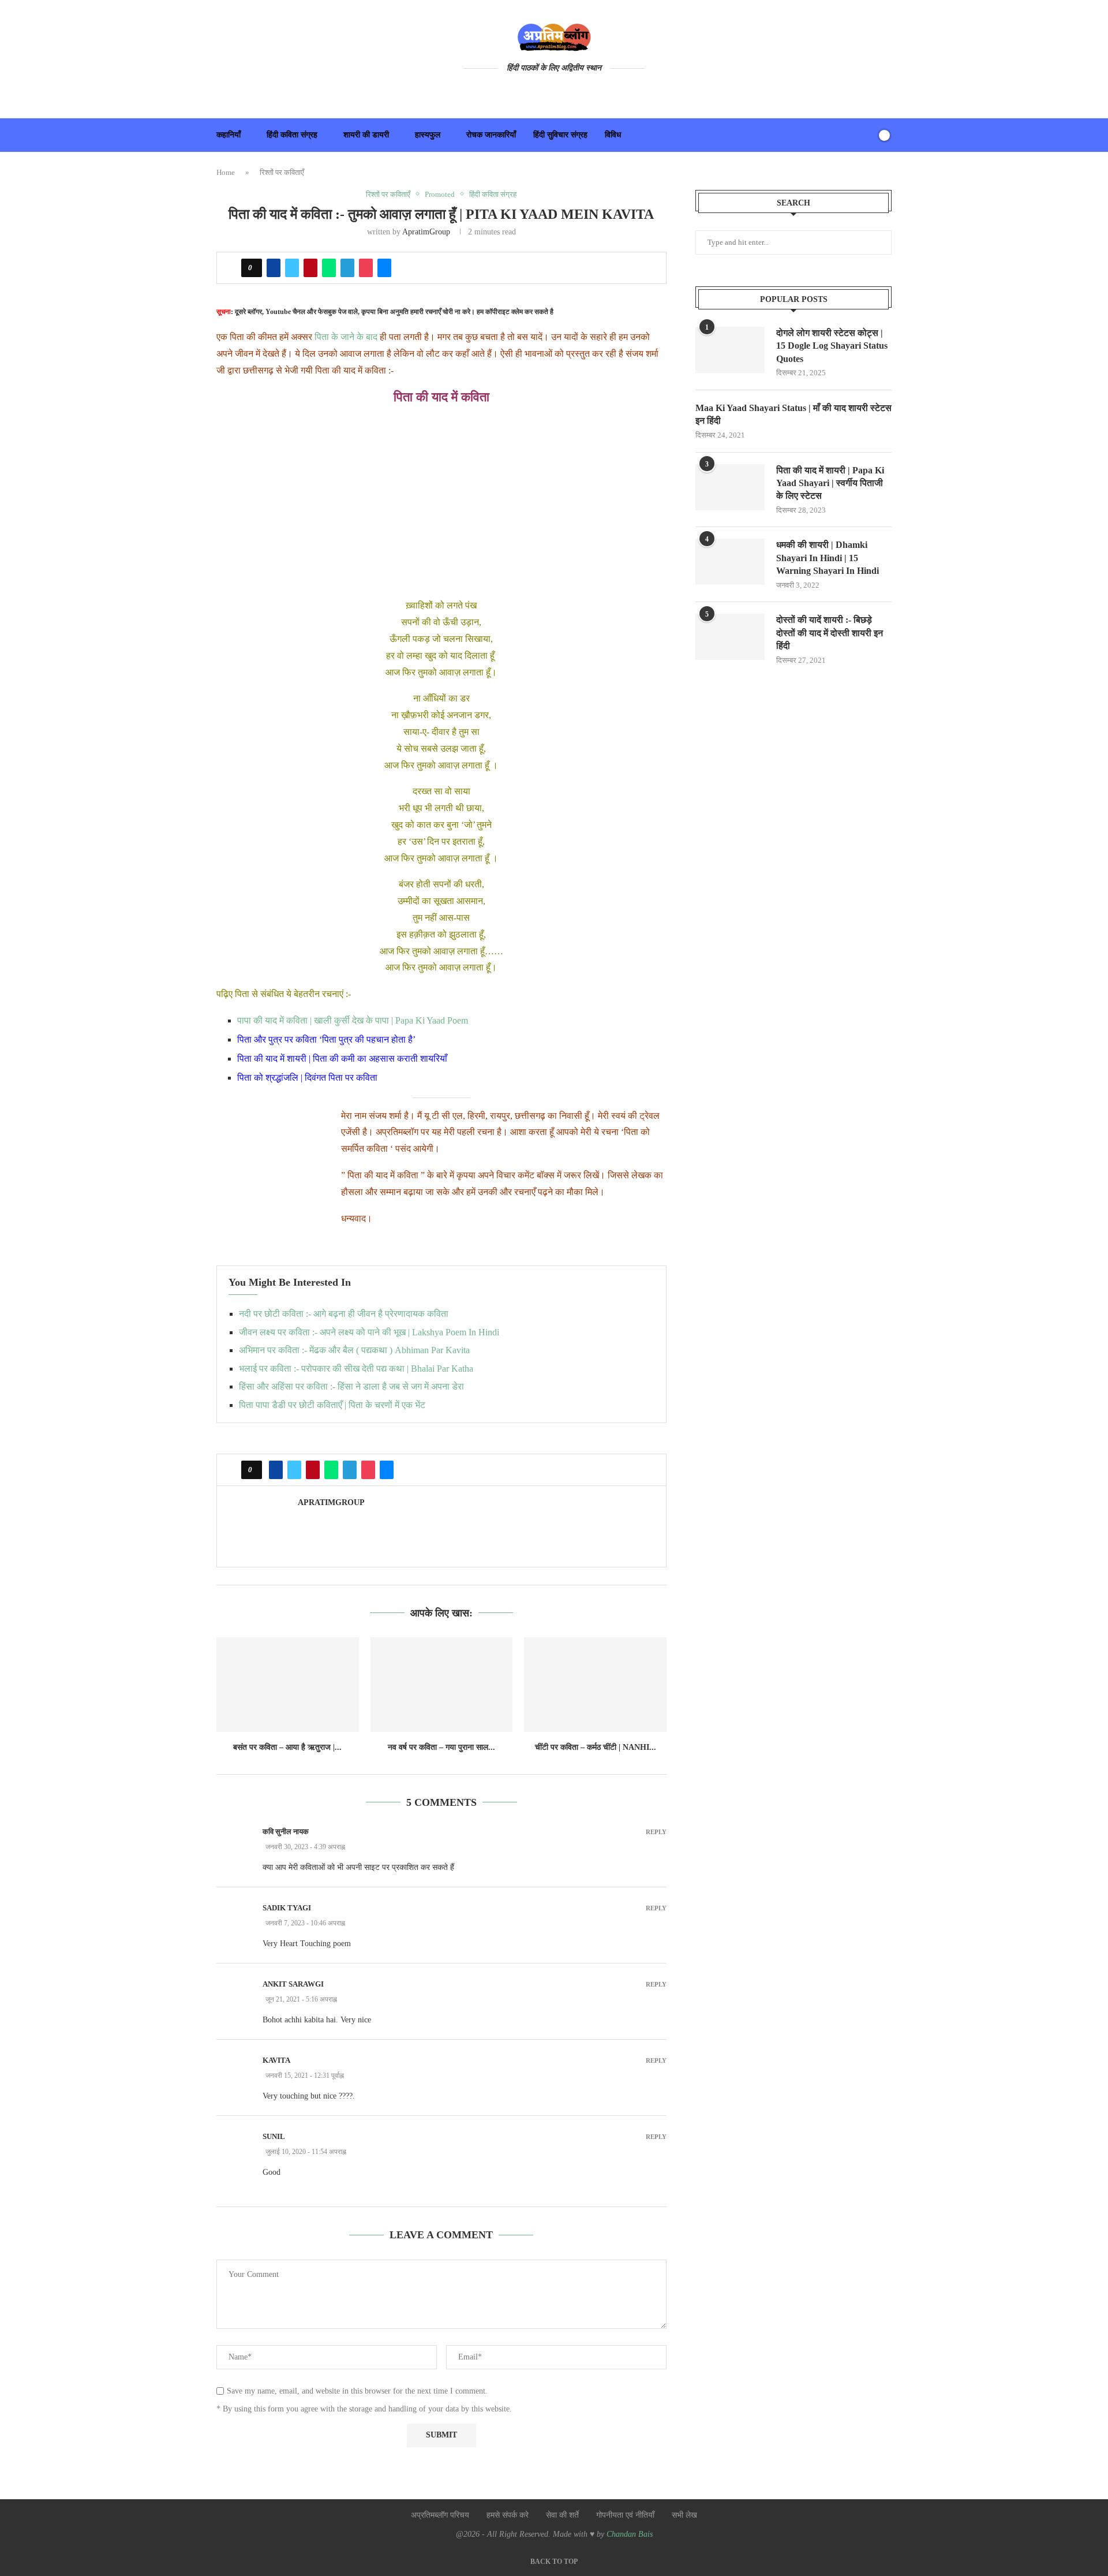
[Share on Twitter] (292, 268)
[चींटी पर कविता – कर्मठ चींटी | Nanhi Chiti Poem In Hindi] (595, 1685)
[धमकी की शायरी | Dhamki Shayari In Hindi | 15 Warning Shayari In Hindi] (730, 562)
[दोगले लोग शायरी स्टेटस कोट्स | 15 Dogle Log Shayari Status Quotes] (730, 350)
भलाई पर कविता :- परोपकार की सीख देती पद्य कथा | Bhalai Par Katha (356, 1369)
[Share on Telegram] (347, 268)
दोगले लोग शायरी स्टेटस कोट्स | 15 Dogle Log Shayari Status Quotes (832, 346)
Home (226, 172)
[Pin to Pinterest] (310, 268)
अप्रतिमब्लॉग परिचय (440, 2515)
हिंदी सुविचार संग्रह (560, 135)
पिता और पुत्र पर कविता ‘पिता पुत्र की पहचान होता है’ (326, 1039)
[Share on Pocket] (366, 268)
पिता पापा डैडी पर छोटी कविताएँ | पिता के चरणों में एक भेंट (332, 1405)
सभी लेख (684, 2515)
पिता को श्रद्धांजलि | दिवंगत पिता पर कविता (307, 1078)
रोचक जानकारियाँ (491, 135)
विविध (613, 135)
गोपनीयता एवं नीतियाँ (625, 2515)
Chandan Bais (630, 2534)
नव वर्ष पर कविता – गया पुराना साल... (441, 1747)
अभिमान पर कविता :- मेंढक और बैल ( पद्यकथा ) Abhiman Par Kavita (354, 1350)
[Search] (864, 135)
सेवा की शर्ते (562, 2515)
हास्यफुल (428, 135)
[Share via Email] (384, 268)
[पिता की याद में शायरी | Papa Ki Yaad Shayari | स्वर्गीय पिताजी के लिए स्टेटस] (730, 487)
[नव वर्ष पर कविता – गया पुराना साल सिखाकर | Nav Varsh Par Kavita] (442, 1685)
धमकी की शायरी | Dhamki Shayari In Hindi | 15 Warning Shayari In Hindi (828, 558)
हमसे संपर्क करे (508, 2515)
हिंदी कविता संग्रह (292, 135)
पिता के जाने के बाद (345, 337)
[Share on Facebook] (274, 268)
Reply (656, 1832)
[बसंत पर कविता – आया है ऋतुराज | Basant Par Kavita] (288, 1685)
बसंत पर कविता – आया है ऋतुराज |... (287, 1747)
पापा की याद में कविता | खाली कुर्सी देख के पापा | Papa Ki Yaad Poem (353, 1020)
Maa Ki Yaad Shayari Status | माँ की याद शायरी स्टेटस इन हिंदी (793, 414)
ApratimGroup (426, 232)
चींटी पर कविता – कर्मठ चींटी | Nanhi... (596, 1747)
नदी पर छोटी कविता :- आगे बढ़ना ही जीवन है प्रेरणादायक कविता (344, 1314)
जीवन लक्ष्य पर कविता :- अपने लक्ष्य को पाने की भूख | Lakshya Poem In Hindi (369, 1332)
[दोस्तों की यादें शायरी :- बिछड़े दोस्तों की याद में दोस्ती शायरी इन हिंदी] (730, 637)
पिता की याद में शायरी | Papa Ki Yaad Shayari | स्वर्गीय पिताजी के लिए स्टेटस (830, 483)
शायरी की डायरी (366, 135)
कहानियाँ (229, 135)
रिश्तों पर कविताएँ (282, 172)
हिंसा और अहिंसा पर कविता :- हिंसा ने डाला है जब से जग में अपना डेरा (351, 1386)
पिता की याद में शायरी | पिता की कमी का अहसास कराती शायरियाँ (342, 1059)
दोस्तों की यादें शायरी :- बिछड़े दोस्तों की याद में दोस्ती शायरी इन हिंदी (830, 633)
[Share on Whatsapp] (329, 268)
